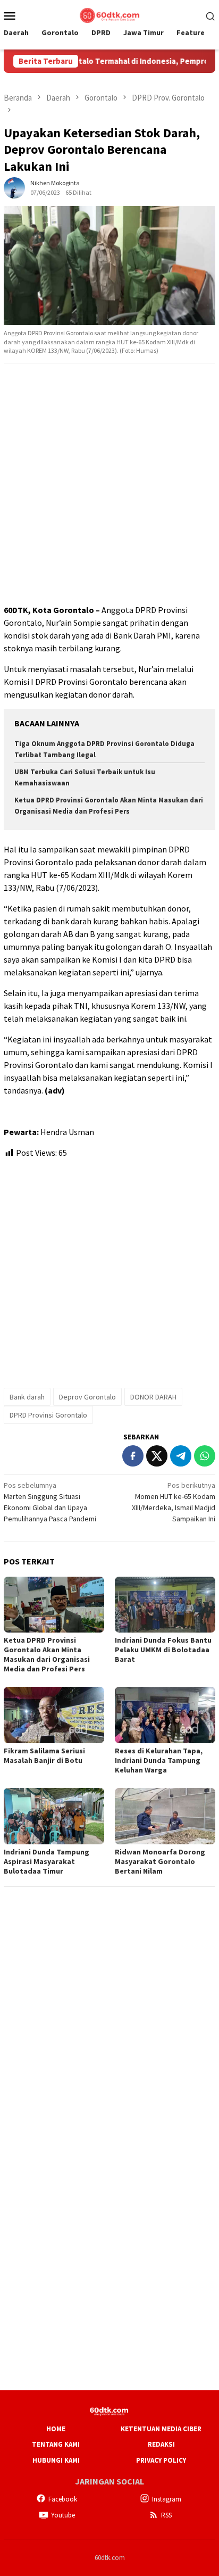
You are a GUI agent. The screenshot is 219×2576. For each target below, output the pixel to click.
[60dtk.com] (109, 14)
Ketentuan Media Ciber (161, 2429)
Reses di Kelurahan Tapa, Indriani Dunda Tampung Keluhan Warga (159, 1760)
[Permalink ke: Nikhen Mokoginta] (14, 187)
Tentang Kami (56, 2444)
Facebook (63, 2499)
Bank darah (27, 1397)
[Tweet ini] (157, 1456)
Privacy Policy (161, 2460)
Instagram (167, 2499)
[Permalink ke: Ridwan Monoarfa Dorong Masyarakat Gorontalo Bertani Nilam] (165, 1816)
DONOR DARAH (153, 1397)
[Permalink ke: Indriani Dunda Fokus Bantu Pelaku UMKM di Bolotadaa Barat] (165, 1605)
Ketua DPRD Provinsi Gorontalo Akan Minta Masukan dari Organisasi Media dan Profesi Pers (47, 1654)
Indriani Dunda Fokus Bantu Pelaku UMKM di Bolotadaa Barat (163, 1650)
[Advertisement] (109, 484)
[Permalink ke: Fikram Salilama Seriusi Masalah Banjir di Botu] (54, 1715)
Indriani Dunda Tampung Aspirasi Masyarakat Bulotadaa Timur (47, 1861)
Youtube (63, 2515)
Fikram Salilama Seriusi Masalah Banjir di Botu (44, 1755)
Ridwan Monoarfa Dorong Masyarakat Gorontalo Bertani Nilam (160, 1861)
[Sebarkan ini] (133, 1456)
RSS (166, 2515)
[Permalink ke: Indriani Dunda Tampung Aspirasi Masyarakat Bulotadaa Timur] (54, 1816)
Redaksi (161, 2444)
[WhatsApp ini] (205, 1456)
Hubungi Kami (56, 2460)
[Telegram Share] (181, 1456)
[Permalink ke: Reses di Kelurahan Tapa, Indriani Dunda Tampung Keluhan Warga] (165, 1715)
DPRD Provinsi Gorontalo (48, 1415)
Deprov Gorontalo (87, 1397)
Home (56, 2429)
